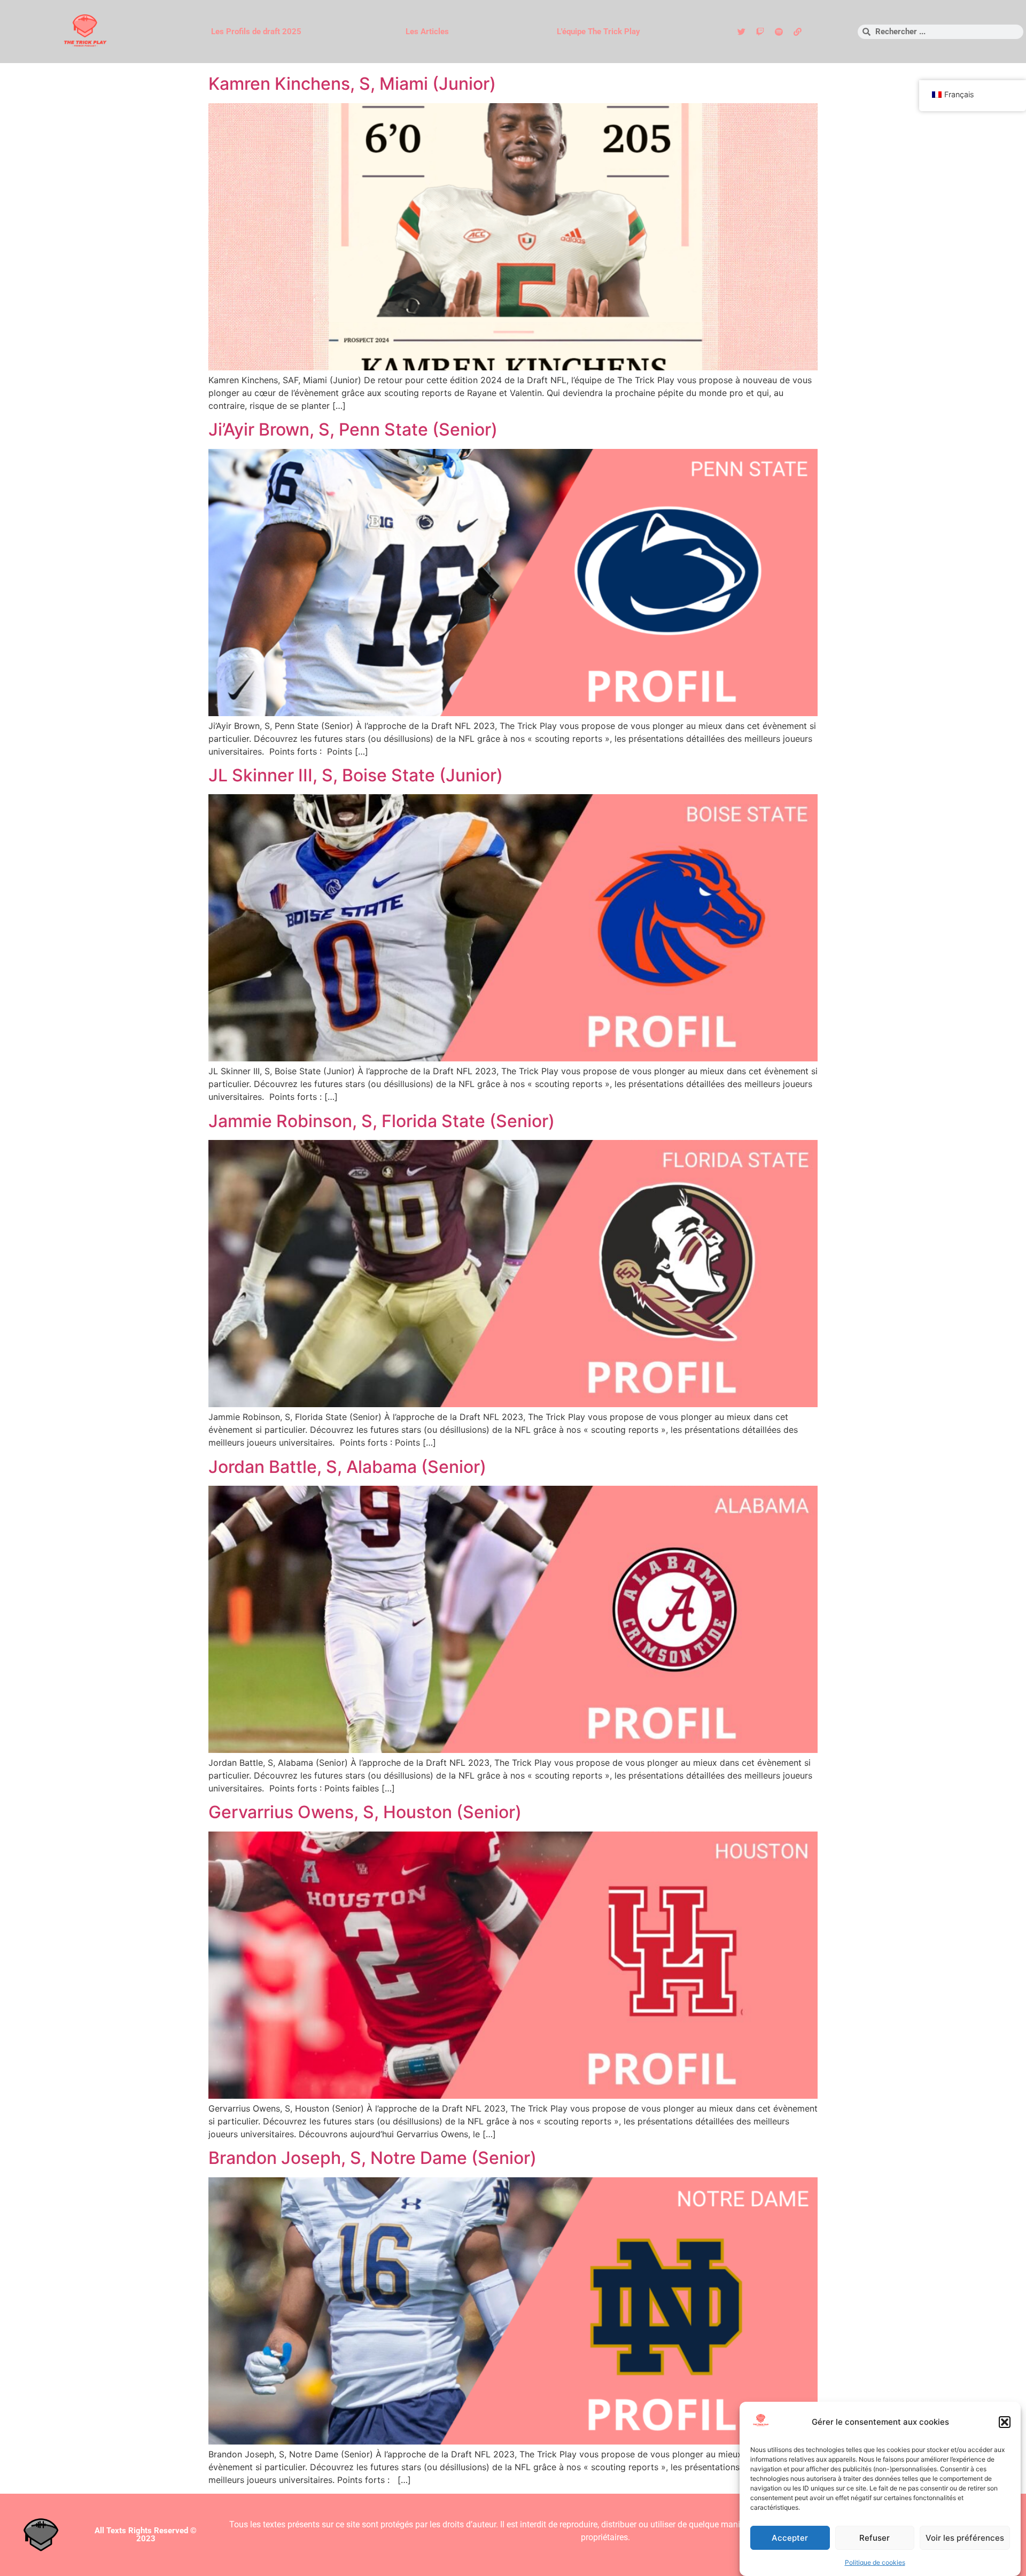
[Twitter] (741, 32)
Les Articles (427, 32)
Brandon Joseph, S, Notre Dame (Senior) (372, 2158)
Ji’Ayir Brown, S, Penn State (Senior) (353, 429)
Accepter (790, 2538)
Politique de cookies (875, 2562)
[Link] (797, 32)
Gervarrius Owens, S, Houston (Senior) (365, 1812)
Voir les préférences (965, 2538)
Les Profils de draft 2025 (256, 32)
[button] (1005, 2422)
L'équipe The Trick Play (598, 32)
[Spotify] (779, 32)
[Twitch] (760, 32)
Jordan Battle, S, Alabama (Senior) (347, 1467)
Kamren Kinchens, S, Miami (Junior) (352, 84)
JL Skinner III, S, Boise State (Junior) (356, 775)
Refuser (875, 2538)
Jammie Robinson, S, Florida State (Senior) (382, 1121)
